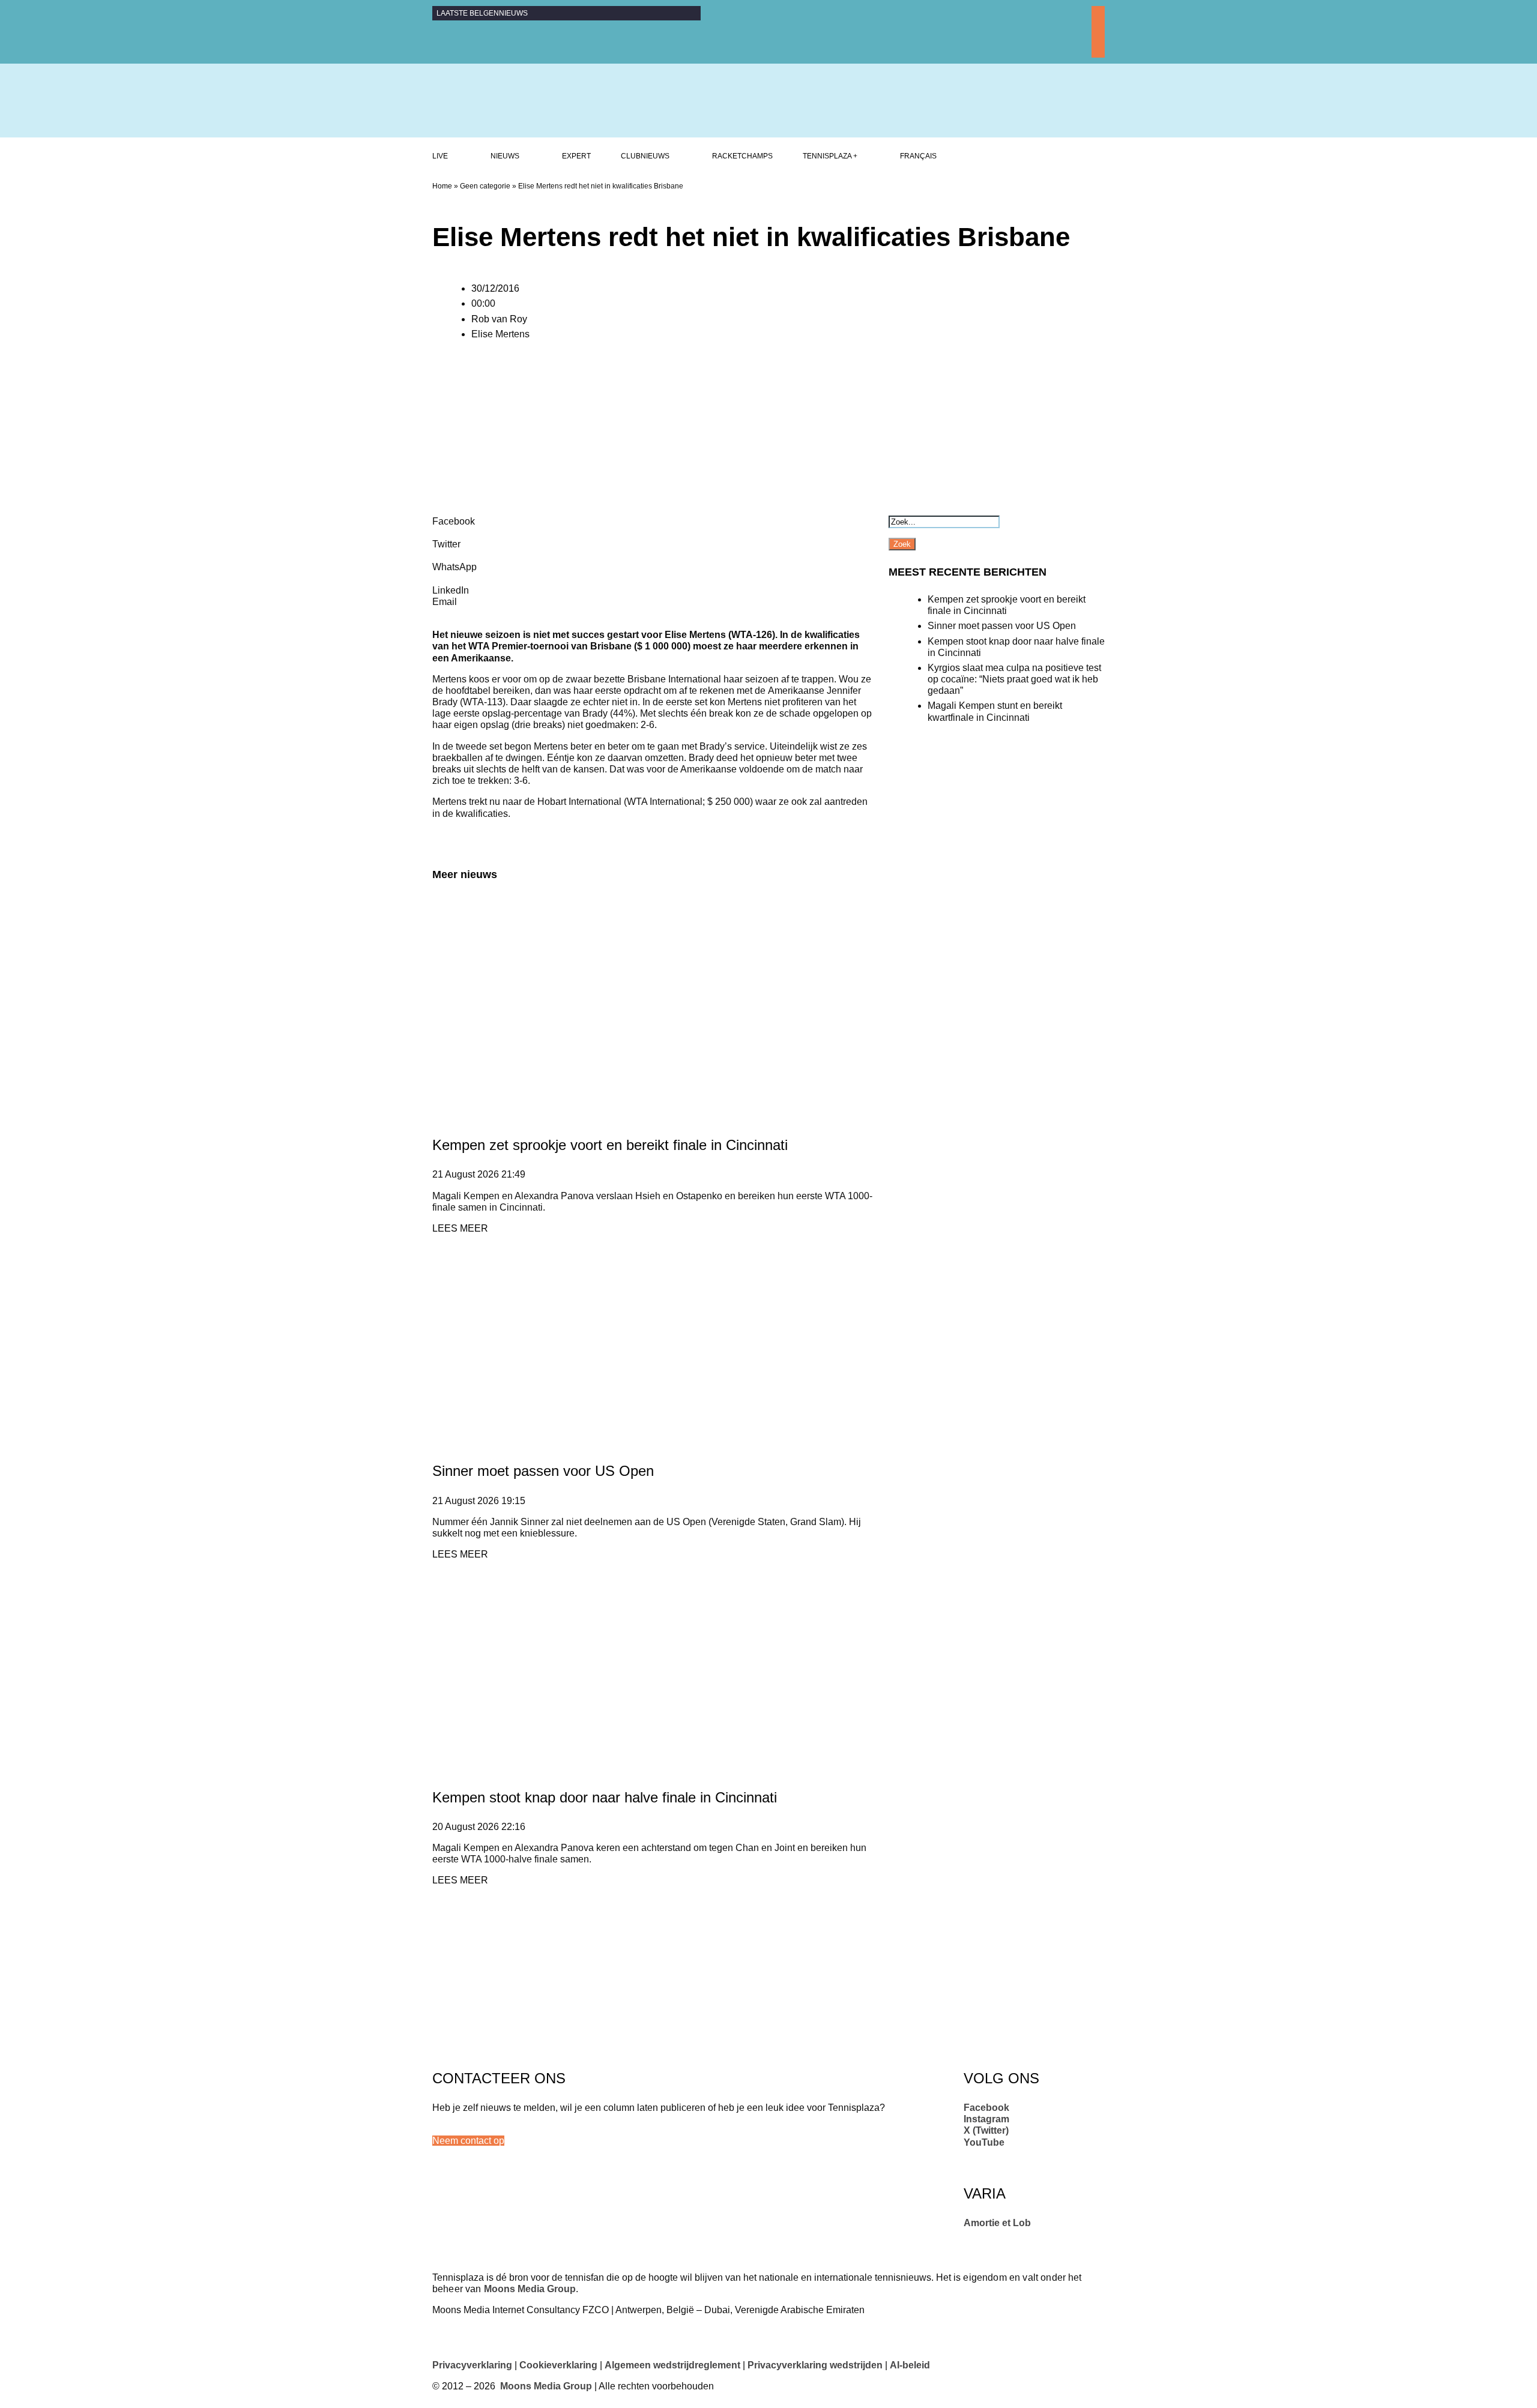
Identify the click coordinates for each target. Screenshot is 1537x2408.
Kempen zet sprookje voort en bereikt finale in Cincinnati (610, 1145)
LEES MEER (460, 1228)
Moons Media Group (530, 2289)
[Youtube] (1098, 52)
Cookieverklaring (558, 2365)
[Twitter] (1098, 38)
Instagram (986, 2119)
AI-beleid (910, 2365)
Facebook (986, 2108)
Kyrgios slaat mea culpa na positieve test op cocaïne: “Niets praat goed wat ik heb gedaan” (1014, 679)
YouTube (984, 2142)
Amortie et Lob (997, 2223)
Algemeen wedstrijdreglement (672, 2365)
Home (442, 186)
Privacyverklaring (472, 2365)
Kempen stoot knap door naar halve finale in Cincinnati (605, 1797)
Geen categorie (485, 186)
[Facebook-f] (1098, 13)
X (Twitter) (986, 2130)
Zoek (902, 544)
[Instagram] (1098, 26)
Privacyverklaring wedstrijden (815, 2365)
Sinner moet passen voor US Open (543, 1471)
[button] (468, 2141)
